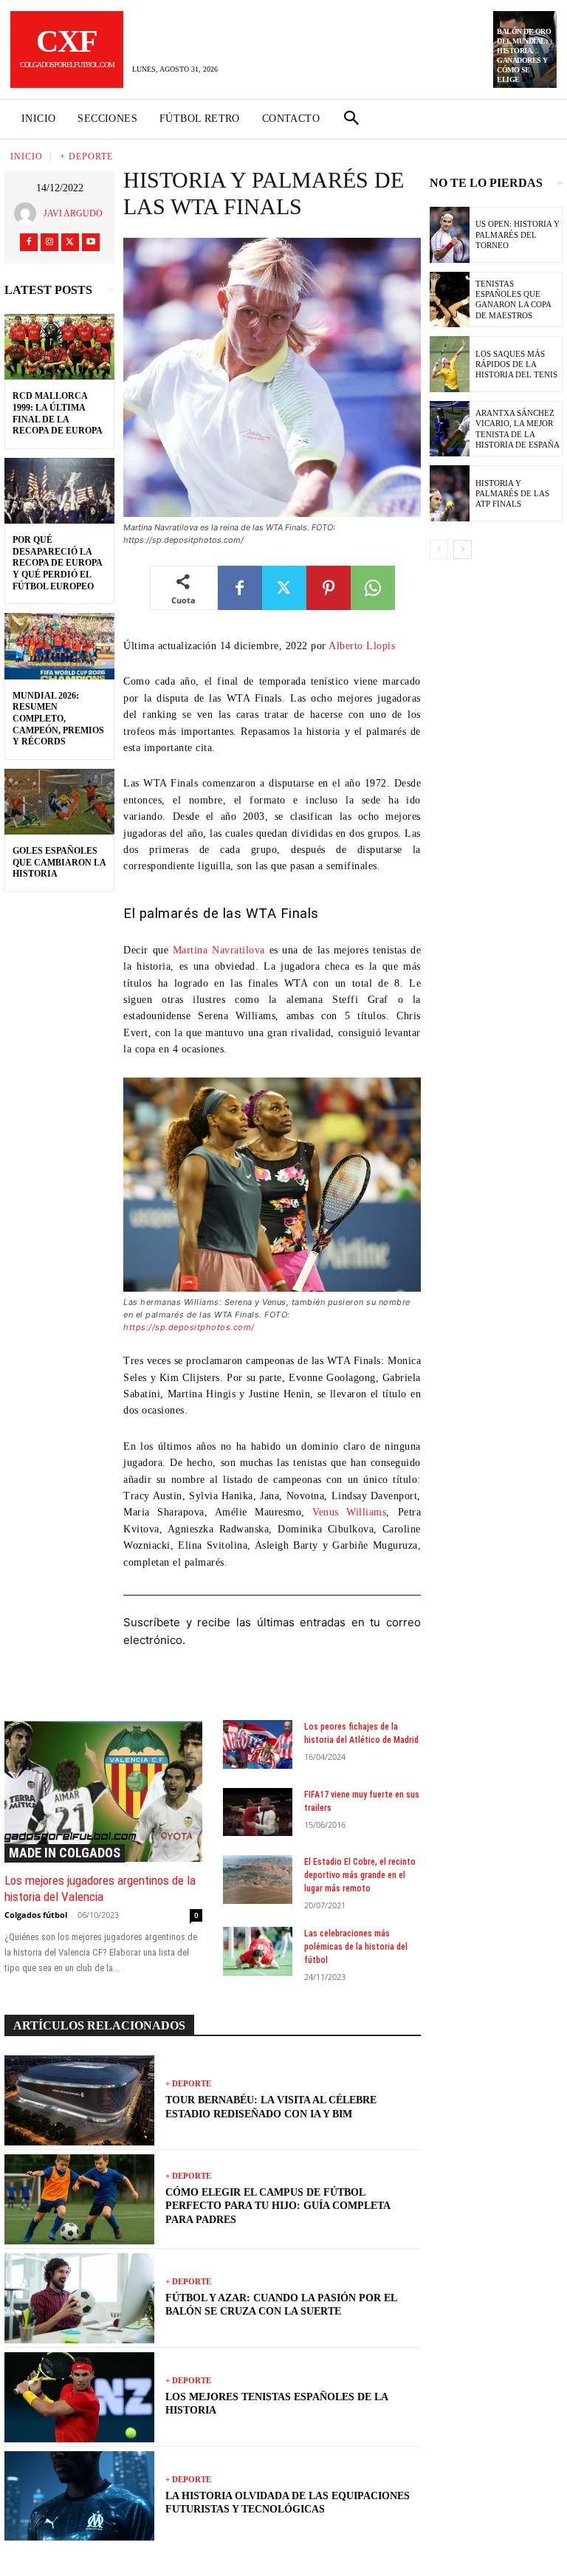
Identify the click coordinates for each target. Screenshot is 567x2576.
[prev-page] (439, 549)
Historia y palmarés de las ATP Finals (512, 494)
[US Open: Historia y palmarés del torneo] (450, 235)
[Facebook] (29, 242)
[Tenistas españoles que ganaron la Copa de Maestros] (450, 300)
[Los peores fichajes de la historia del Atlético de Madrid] (258, 1744)
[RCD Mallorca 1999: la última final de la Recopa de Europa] (59, 347)
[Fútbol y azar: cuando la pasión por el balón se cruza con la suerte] (79, 2298)
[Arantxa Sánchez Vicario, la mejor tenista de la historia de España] (450, 429)
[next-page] (463, 549)
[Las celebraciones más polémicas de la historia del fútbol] (258, 1951)
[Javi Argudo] (29, 213)
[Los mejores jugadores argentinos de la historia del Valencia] (103, 1791)
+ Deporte (86, 157)
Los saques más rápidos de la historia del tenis (516, 364)
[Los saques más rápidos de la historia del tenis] (450, 364)
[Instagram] (49, 242)
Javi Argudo (73, 213)
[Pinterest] (329, 588)
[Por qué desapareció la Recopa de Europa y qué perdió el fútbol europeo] (59, 491)
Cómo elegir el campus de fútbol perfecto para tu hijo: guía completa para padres (278, 2206)
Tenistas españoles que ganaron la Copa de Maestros (513, 299)
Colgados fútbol (36, 1915)
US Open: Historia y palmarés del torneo (518, 234)
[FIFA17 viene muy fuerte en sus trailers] (258, 1812)
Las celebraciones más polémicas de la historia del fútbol (356, 1947)
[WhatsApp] (373, 588)
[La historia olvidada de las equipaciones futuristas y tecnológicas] (79, 2496)
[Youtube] (91, 242)
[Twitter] (70, 242)
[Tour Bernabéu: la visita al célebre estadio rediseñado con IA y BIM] (79, 2100)
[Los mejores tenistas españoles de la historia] (79, 2397)
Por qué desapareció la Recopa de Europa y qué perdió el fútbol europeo (58, 563)
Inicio (27, 157)
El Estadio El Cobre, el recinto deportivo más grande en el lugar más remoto (360, 1875)
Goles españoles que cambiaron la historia (59, 862)
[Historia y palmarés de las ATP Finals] (450, 493)
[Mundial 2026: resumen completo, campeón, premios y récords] (59, 646)
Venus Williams (349, 1512)
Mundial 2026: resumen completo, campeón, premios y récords (58, 719)
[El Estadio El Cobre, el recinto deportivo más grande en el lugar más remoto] (258, 1880)
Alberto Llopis (362, 646)
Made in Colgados (65, 1853)
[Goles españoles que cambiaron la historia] (59, 802)
